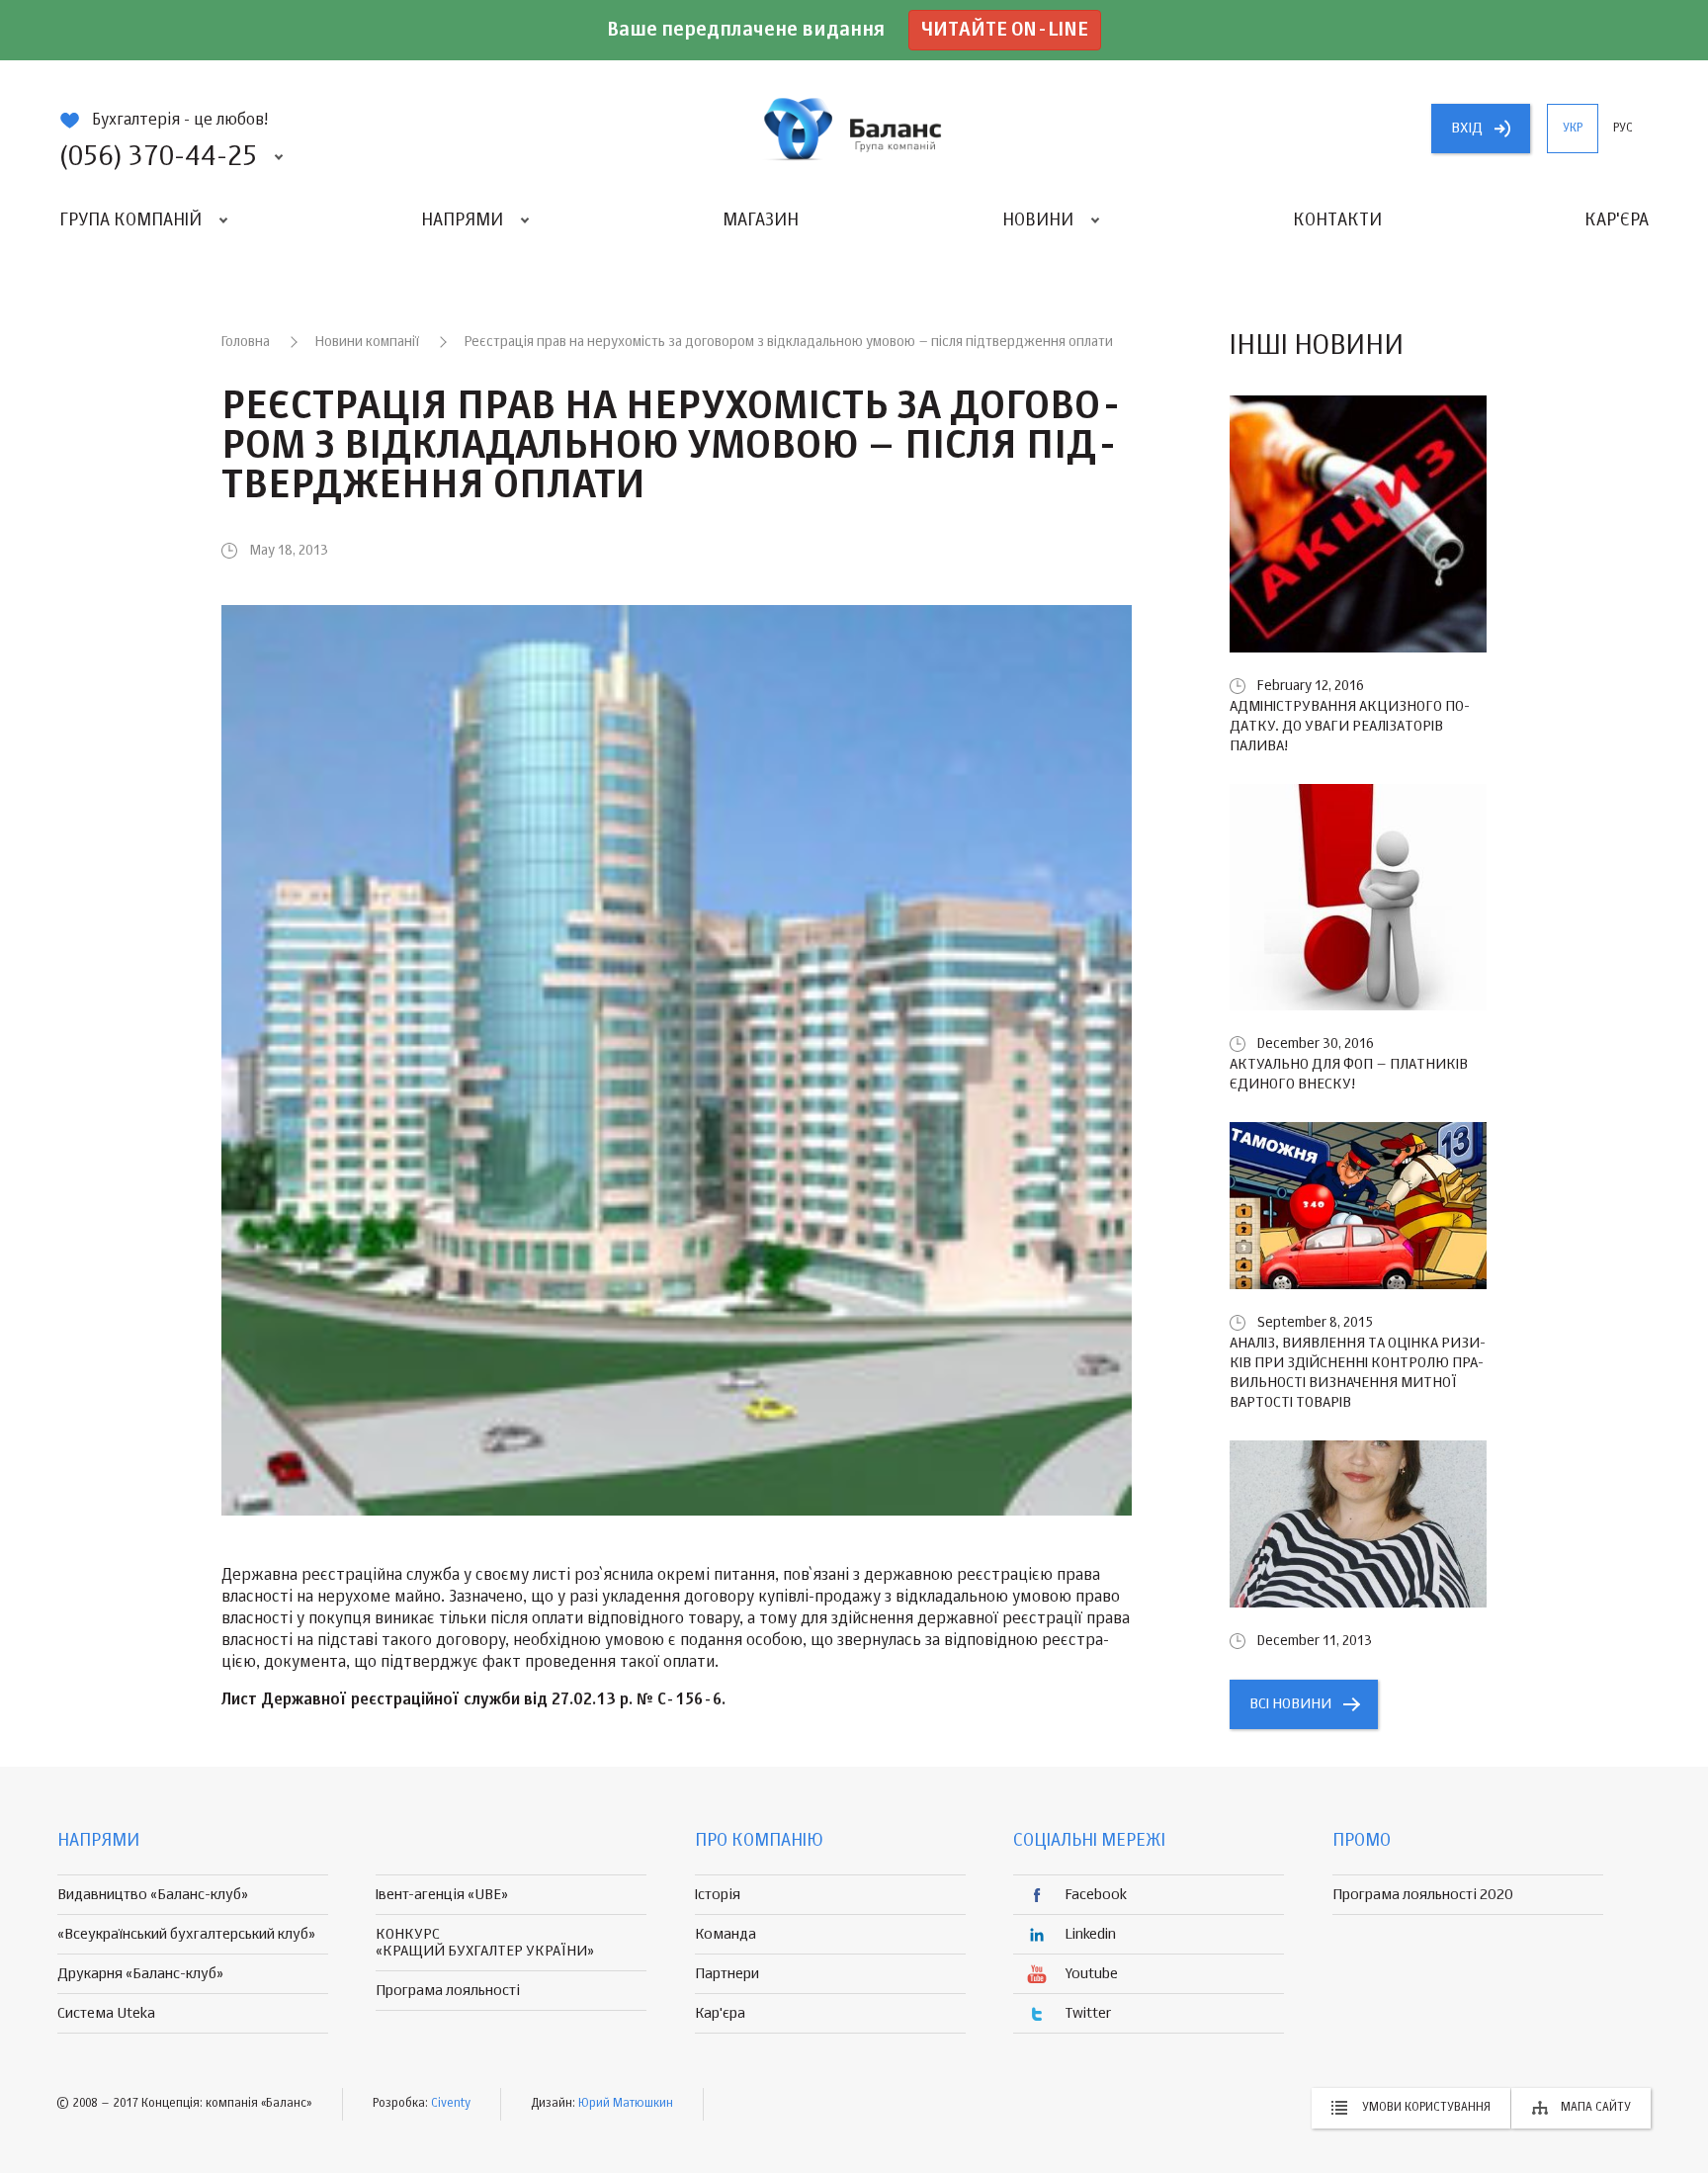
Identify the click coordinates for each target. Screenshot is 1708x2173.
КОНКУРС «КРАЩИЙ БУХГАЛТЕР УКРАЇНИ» (485, 1943)
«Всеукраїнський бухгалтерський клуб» (186, 1934)
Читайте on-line (1005, 30)
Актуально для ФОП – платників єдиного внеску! (1349, 1074)
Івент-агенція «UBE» (442, 1895)
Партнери (727, 1974)
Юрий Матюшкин (626, 2104)
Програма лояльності (448, 1991)
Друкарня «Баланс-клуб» (140, 1974)
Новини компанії (367, 342)
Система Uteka (106, 2013)
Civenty (451, 2104)
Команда (726, 1934)
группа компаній (854, 129)
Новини (1038, 220)
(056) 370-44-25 (158, 157)
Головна (246, 342)
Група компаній (130, 220)
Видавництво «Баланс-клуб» (153, 1895)
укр (1573, 129)
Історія (718, 1895)
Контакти (1337, 220)
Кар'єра (1617, 220)
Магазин (761, 220)
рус (1623, 129)
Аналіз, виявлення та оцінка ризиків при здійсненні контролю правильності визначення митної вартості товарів (1358, 1373)
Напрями (462, 220)
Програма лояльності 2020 (1423, 1895)
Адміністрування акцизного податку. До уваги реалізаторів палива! (1350, 726)
